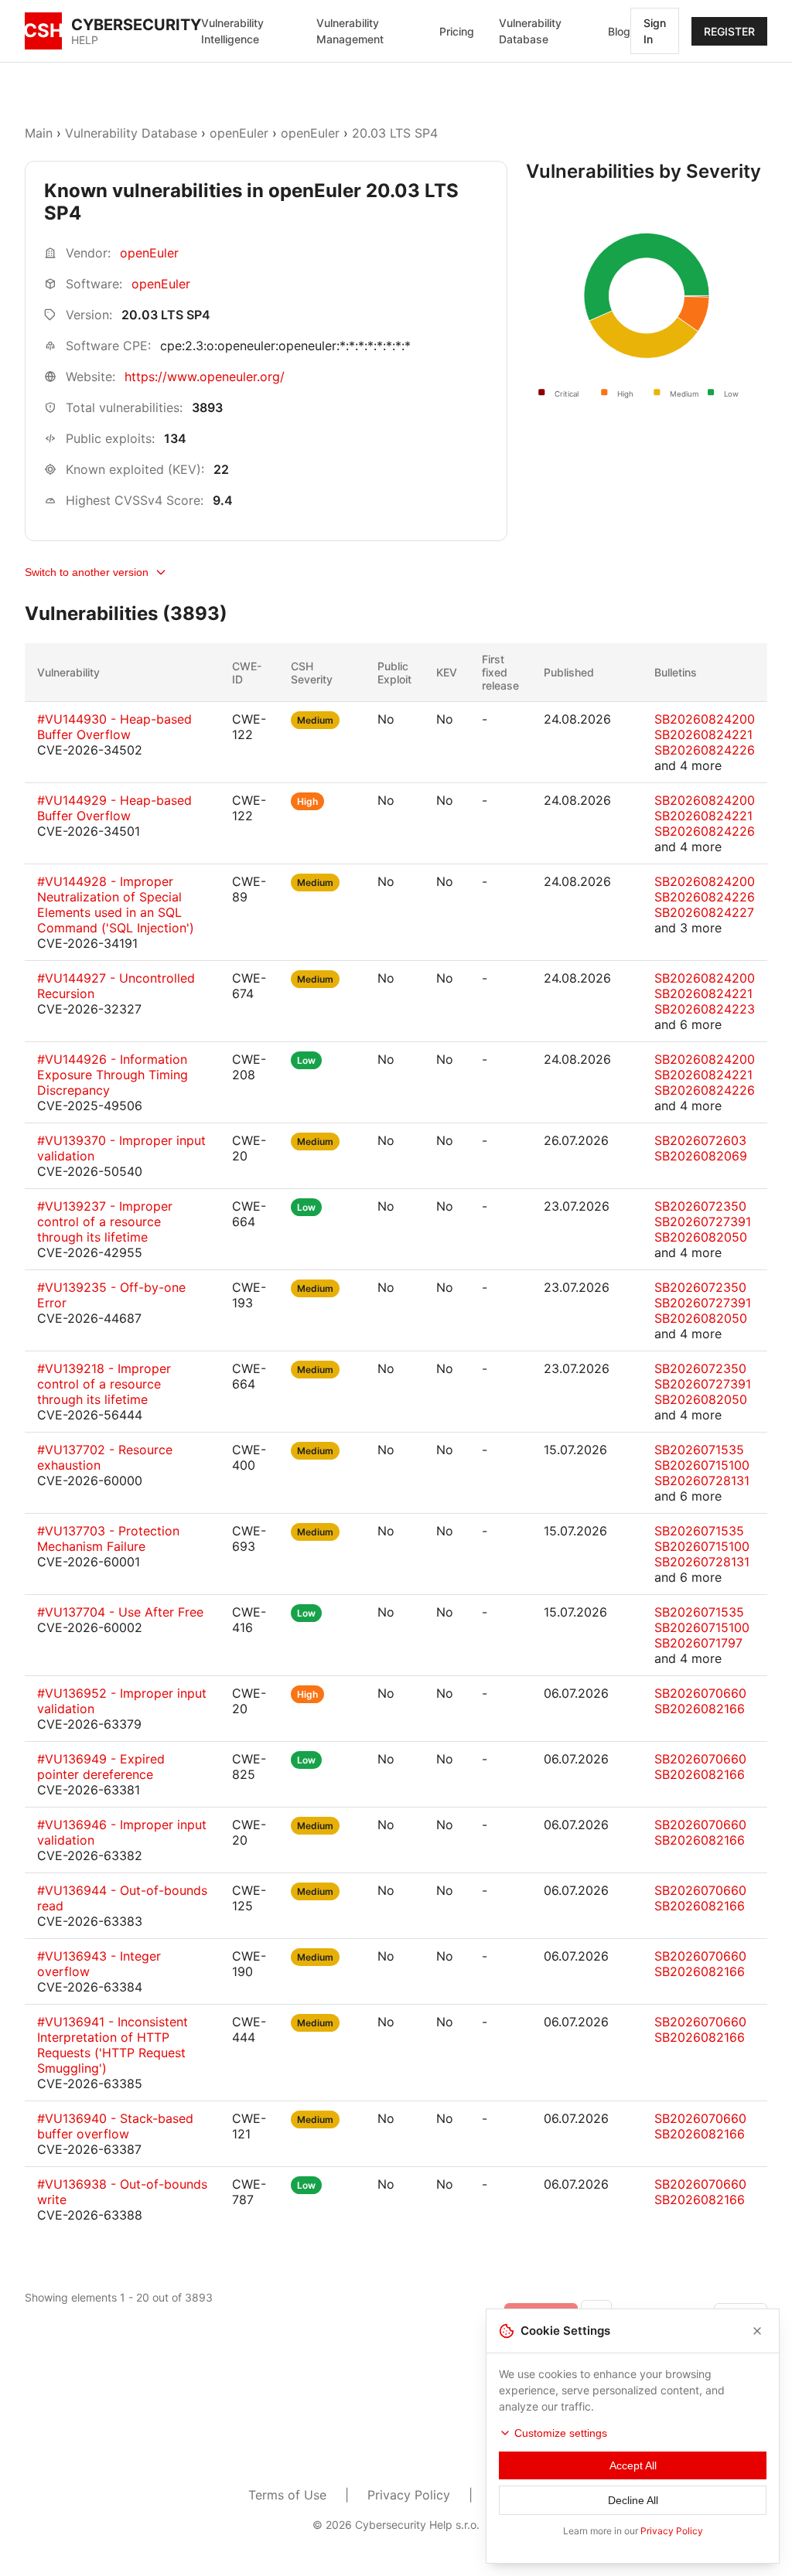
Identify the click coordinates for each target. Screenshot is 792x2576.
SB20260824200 (705, 719)
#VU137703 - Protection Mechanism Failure (108, 1538)
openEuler (239, 133)
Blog (619, 31)
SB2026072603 (700, 1140)
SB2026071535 (699, 1450)
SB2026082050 (701, 1237)
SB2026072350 (700, 1206)
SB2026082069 (701, 1156)
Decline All (633, 2500)
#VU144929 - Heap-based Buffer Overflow (114, 808)
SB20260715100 (702, 1465)
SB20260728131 (702, 1481)
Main (39, 133)
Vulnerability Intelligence (232, 31)
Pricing (457, 31)
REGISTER (729, 31)
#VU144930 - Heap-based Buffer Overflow (114, 727)
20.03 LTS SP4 (395, 133)
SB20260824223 (705, 1009)
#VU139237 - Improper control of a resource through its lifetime (105, 1222)
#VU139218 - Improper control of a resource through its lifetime (104, 1384)
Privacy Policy (409, 2495)
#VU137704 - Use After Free (120, 1612)
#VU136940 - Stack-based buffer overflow (115, 2126)
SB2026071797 (698, 1643)
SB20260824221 (703, 734)
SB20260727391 (703, 1222)
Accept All (633, 2465)
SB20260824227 (704, 912)
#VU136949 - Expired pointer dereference (101, 1767)
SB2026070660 (700, 1693)
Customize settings (561, 2433)
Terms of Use (287, 2495)
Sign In (655, 31)
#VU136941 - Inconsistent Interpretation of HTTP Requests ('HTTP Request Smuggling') (113, 2045)
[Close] (757, 2331)
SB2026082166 (700, 1709)
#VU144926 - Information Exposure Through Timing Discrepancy (113, 1075)
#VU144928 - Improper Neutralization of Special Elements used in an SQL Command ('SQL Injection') (116, 905)
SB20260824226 (705, 750)
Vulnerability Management (350, 31)
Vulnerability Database (530, 31)
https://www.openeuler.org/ (205, 377)
